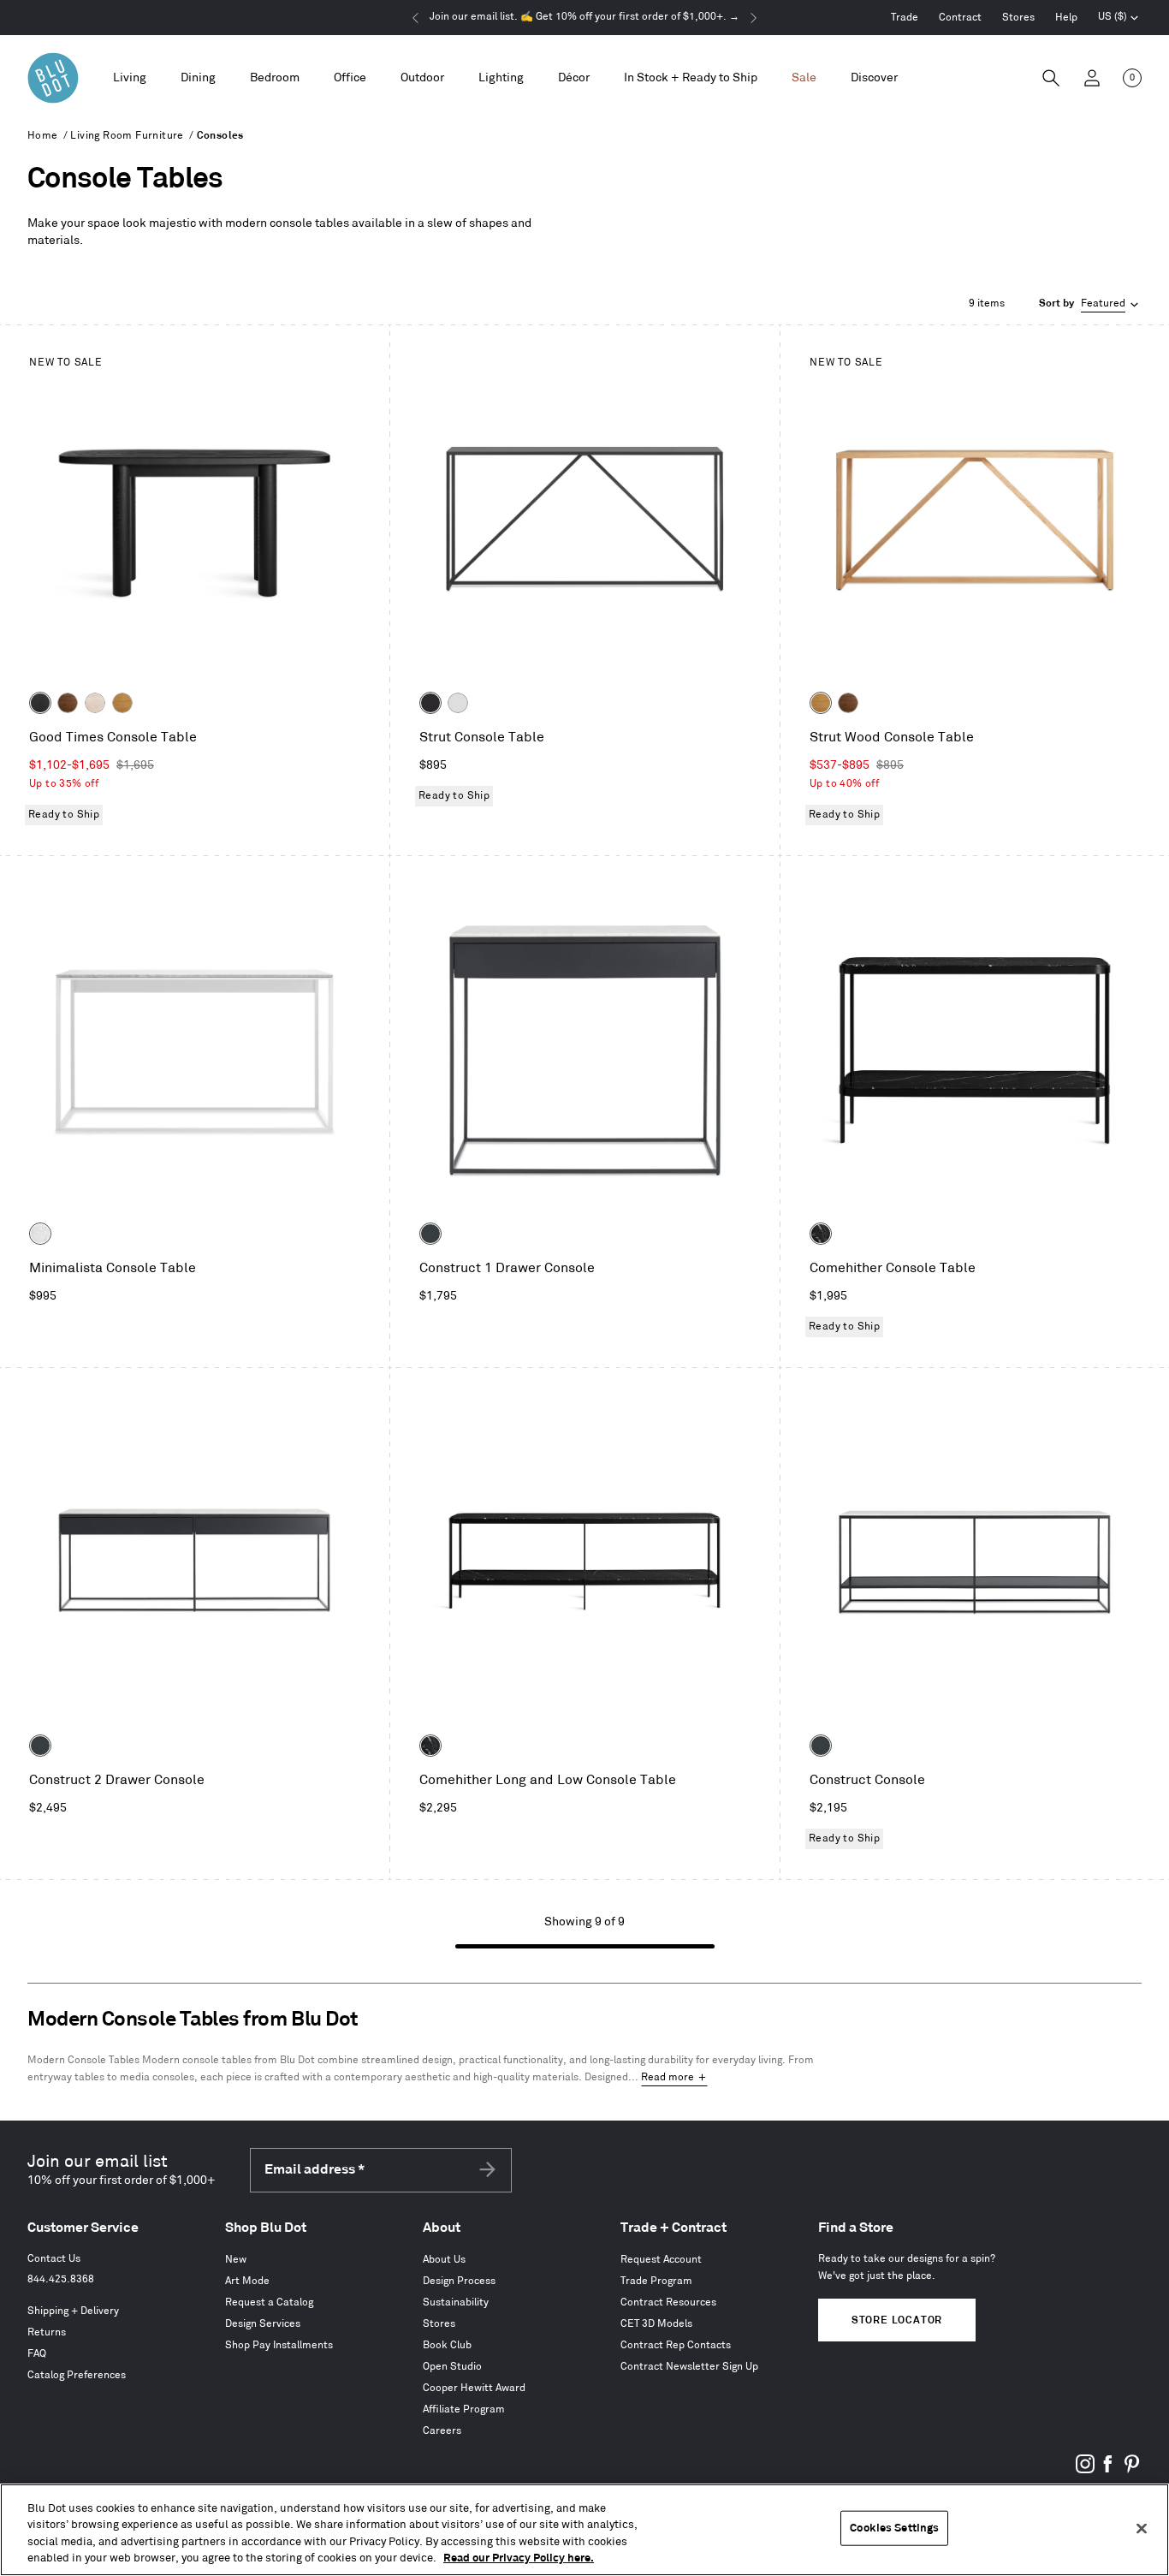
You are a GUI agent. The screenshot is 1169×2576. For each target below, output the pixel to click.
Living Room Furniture (127, 136)
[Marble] (40, 1234)
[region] (584, 2530)
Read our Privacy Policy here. (519, 2558)
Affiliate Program (464, 2409)
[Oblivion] (430, 1234)
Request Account (661, 2260)
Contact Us (54, 2259)
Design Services (263, 2324)
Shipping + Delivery (73, 2311)
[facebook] (1108, 2470)
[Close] (1142, 2528)
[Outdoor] (422, 78)
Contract (960, 18)
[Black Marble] (821, 1234)
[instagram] (1085, 2470)
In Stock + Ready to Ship (691, 77)
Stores (1018, 18)
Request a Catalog (269, 2302)
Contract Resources (668, 2302)
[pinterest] (1131, 2470)
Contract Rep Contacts (676, 2345)
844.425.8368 (61, 2279)
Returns (47, 2332)
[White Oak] (122, 703)
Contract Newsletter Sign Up (689, 2367)
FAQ (37, 2354)
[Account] (1092, 78)
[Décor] (574, 78)
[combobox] (1090, 304)
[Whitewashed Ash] (95, 703)
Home (43, 136)
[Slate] (430, 703)
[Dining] (198, 78)
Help (1066, 18)
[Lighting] (501, 78)
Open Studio (452, 2367)
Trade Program (656, 2281)
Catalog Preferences (77, 2375)
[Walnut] (68, 703)
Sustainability (456, 2302)
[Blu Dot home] (53, 78)
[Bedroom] (275, 78)
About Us (444, 2260)
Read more (668, 2077)
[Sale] (804, 78)
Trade (905, 18)
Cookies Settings (894, 2528)
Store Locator (897, 2320)
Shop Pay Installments (279, 2345)
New (236, 2260)
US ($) (1119, 19)
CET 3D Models (656, 2324)
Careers (442, 2431)
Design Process (459, 2281)
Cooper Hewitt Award (474, 2388)
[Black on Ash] (40, 703)
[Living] (130, 78)
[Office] (350, 78)
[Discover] (874, 78)
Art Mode (247, 2281)
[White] (458, 703)
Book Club (447, 2345)
